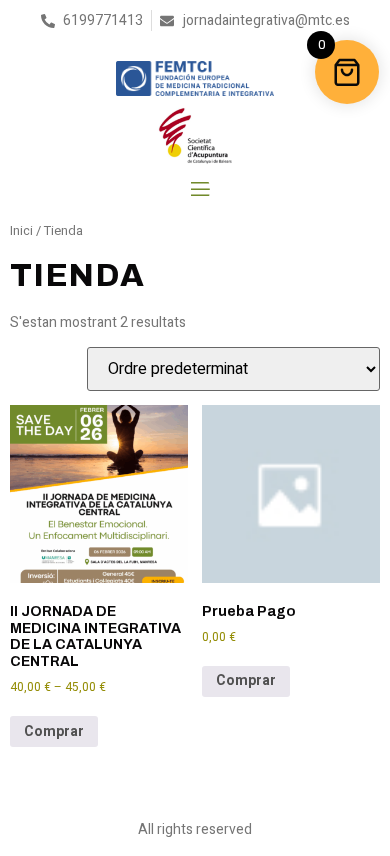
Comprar (54, 731)
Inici (21, 231)
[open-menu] (199, 189)
